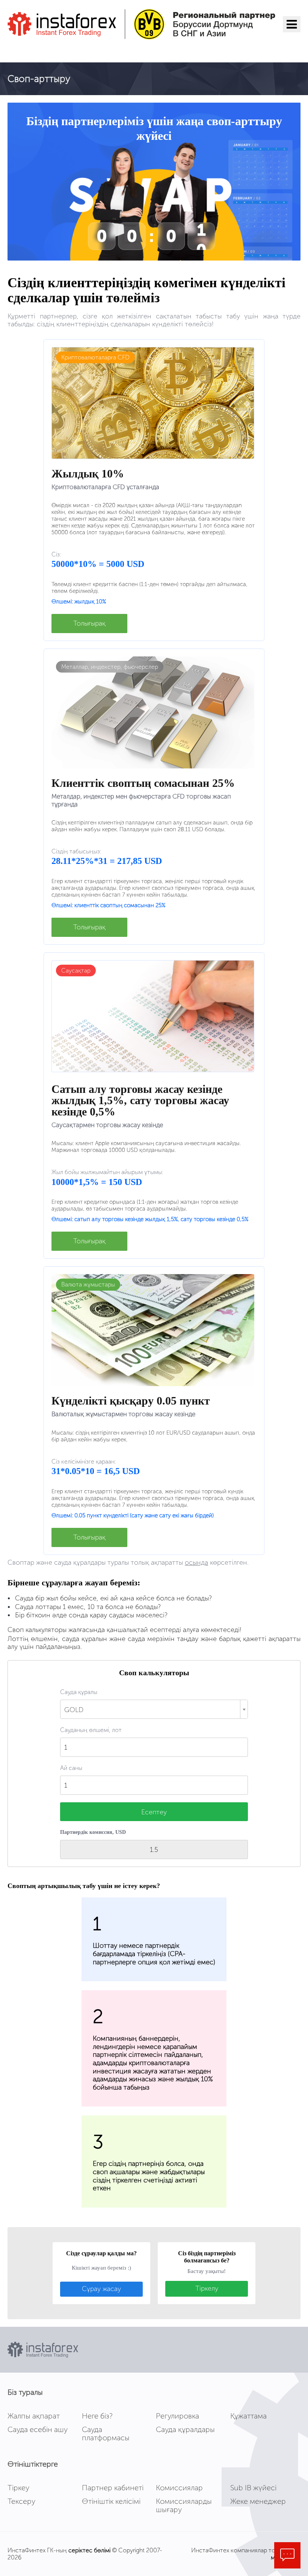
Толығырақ (89, 623)
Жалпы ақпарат (34, 2416)
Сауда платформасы (106, 2434)
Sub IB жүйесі (253, 2488)
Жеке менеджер (258, 2501)
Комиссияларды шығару (184, 2505)
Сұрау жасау (101, 2289)
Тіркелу (207, 2288)
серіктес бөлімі (89, 2550)
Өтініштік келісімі (111, 2501)
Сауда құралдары (185, 2429)
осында (196, 1562)
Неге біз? (97, 2416)
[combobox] (154, 1709)
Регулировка (177, 2416)
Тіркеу (18, 2488)
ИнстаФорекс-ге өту (54, 50)
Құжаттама (248, 2416)
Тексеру (21, 2501)
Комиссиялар (179, 2488)
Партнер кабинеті (113, 2488)
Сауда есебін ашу (38, 2429)
